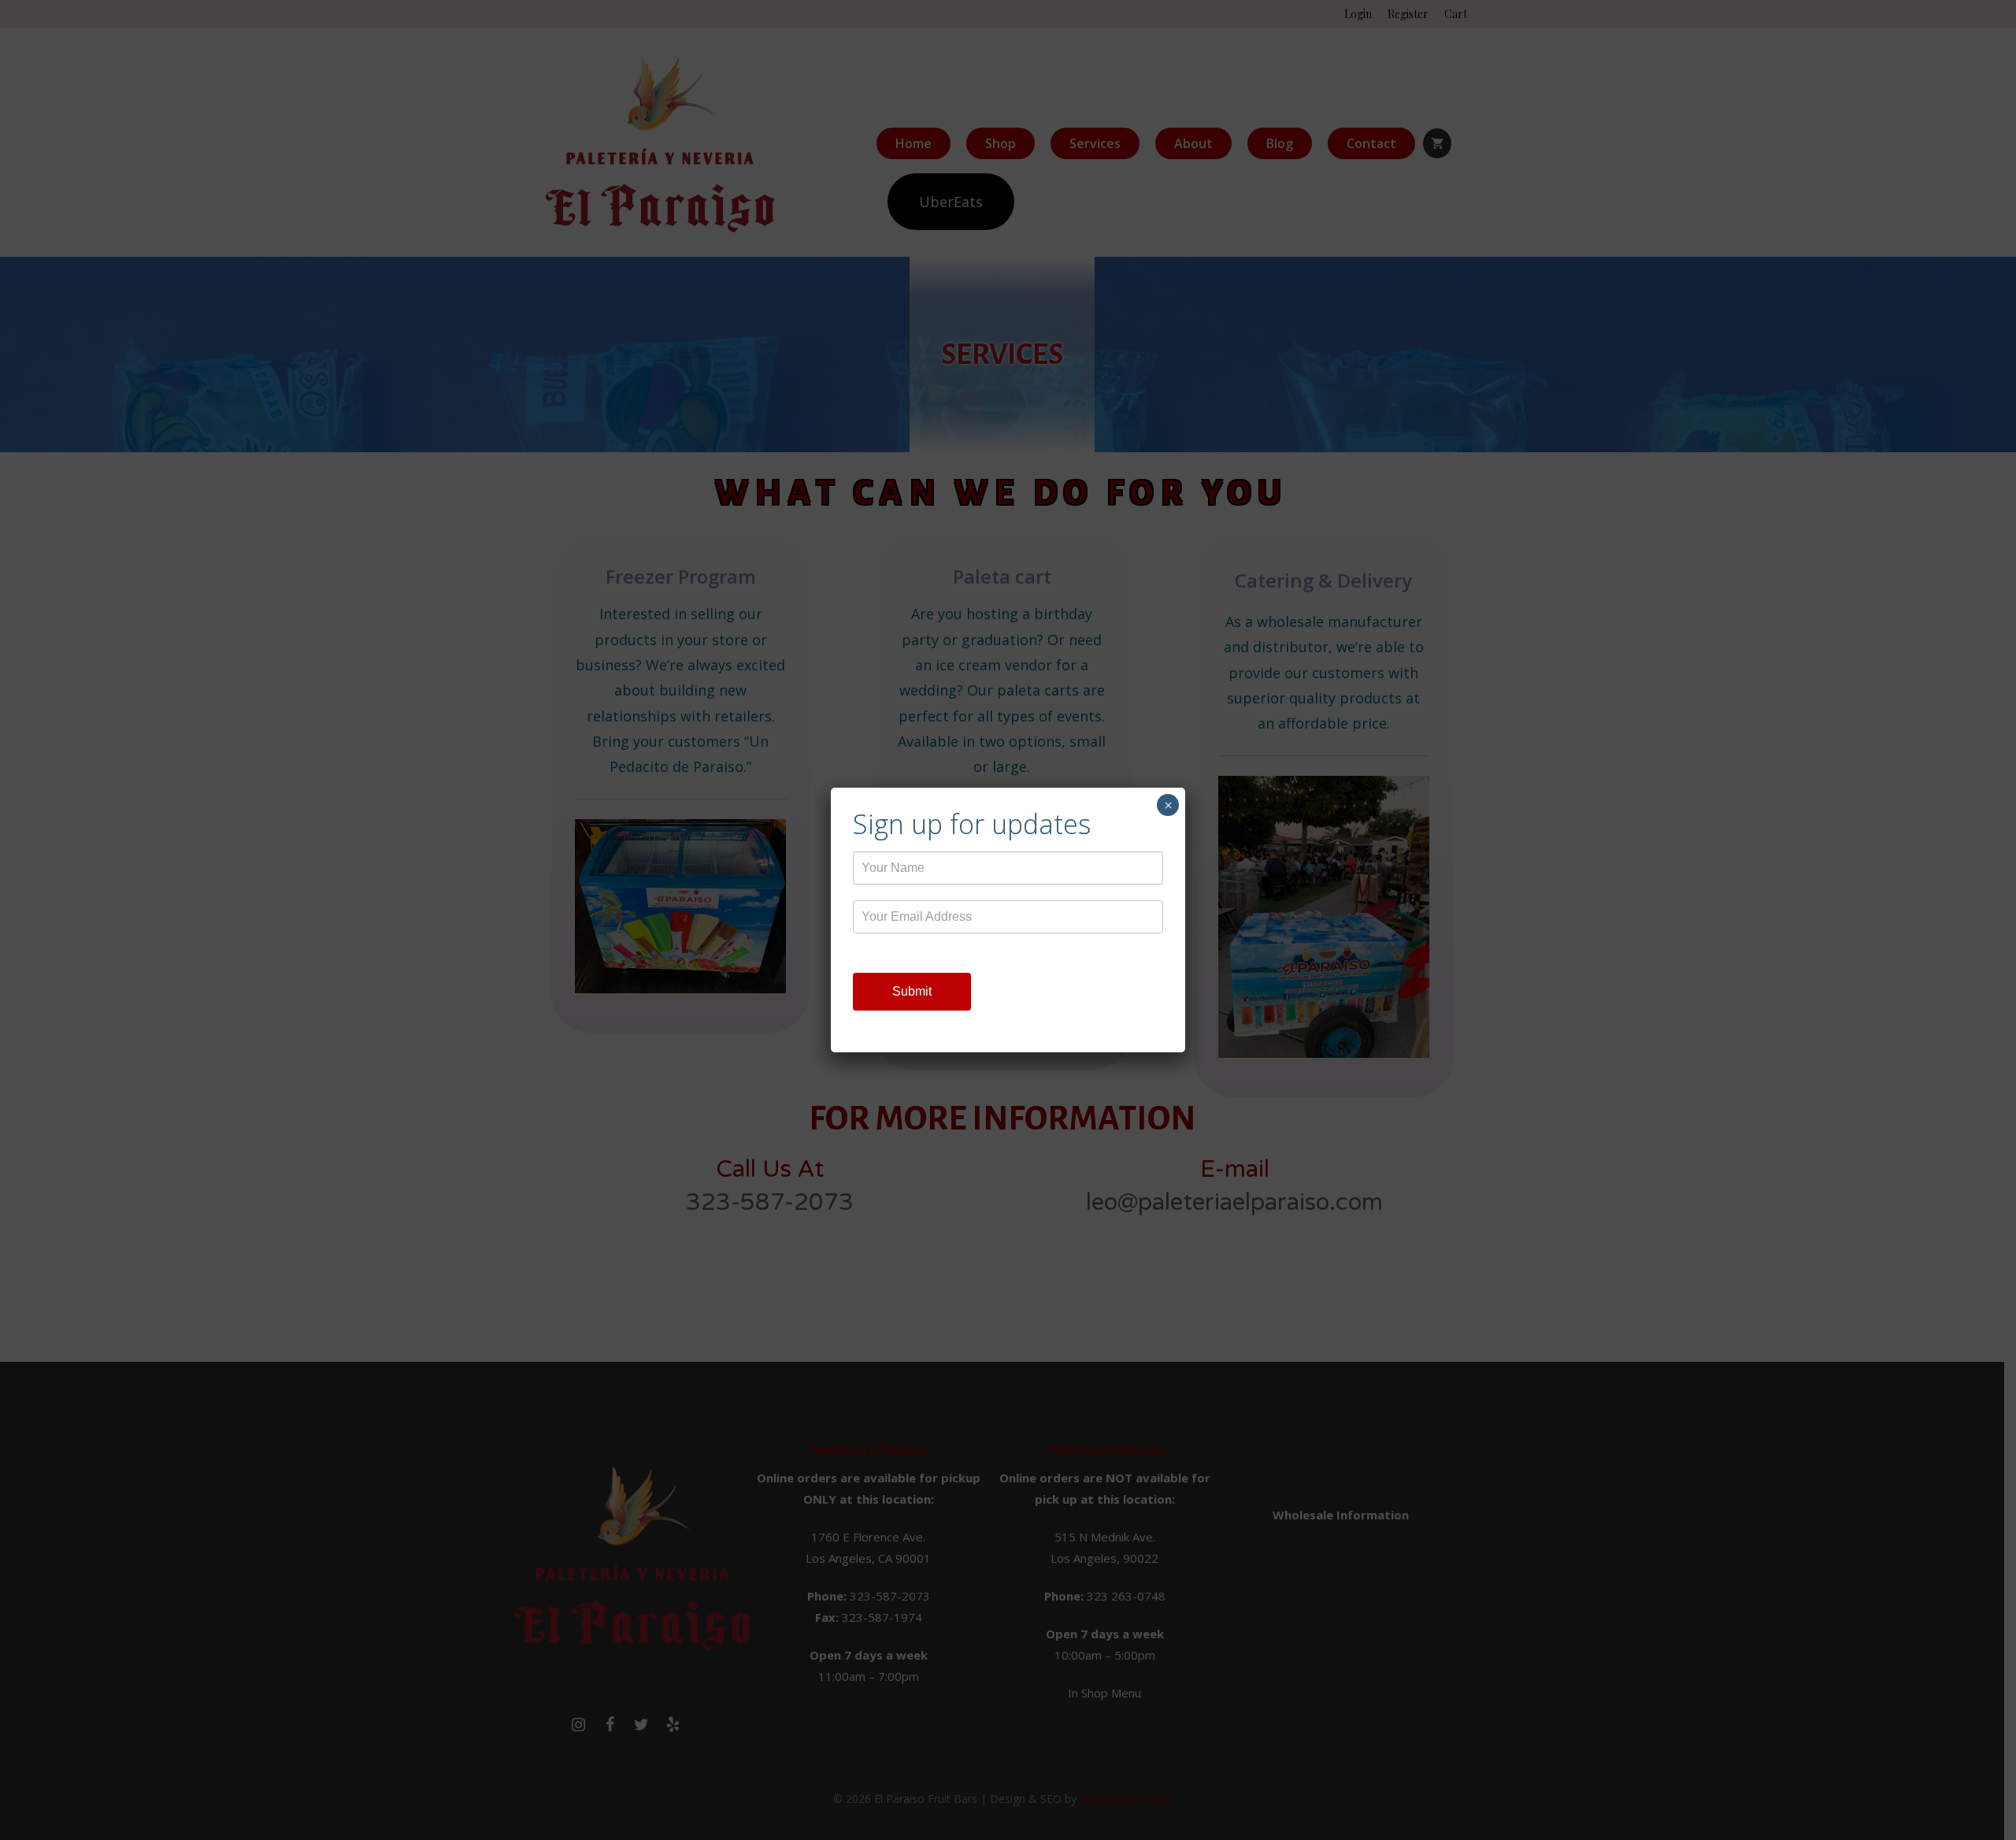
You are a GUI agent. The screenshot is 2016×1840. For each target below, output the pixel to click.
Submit (912, 991)
